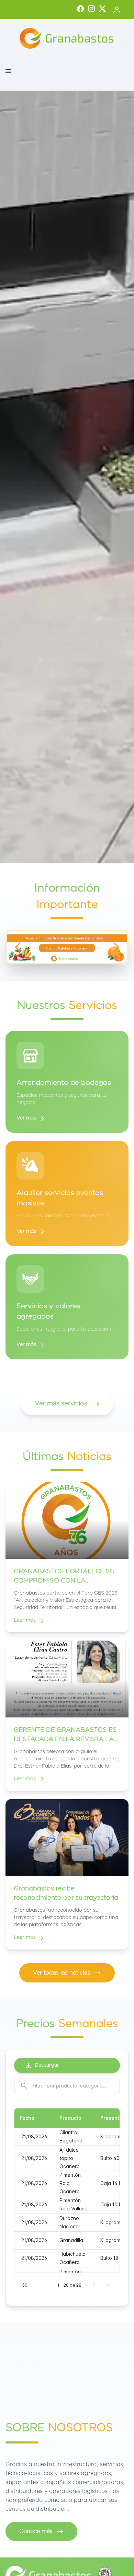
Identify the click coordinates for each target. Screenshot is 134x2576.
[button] (8, 71)
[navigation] (18, 947)
